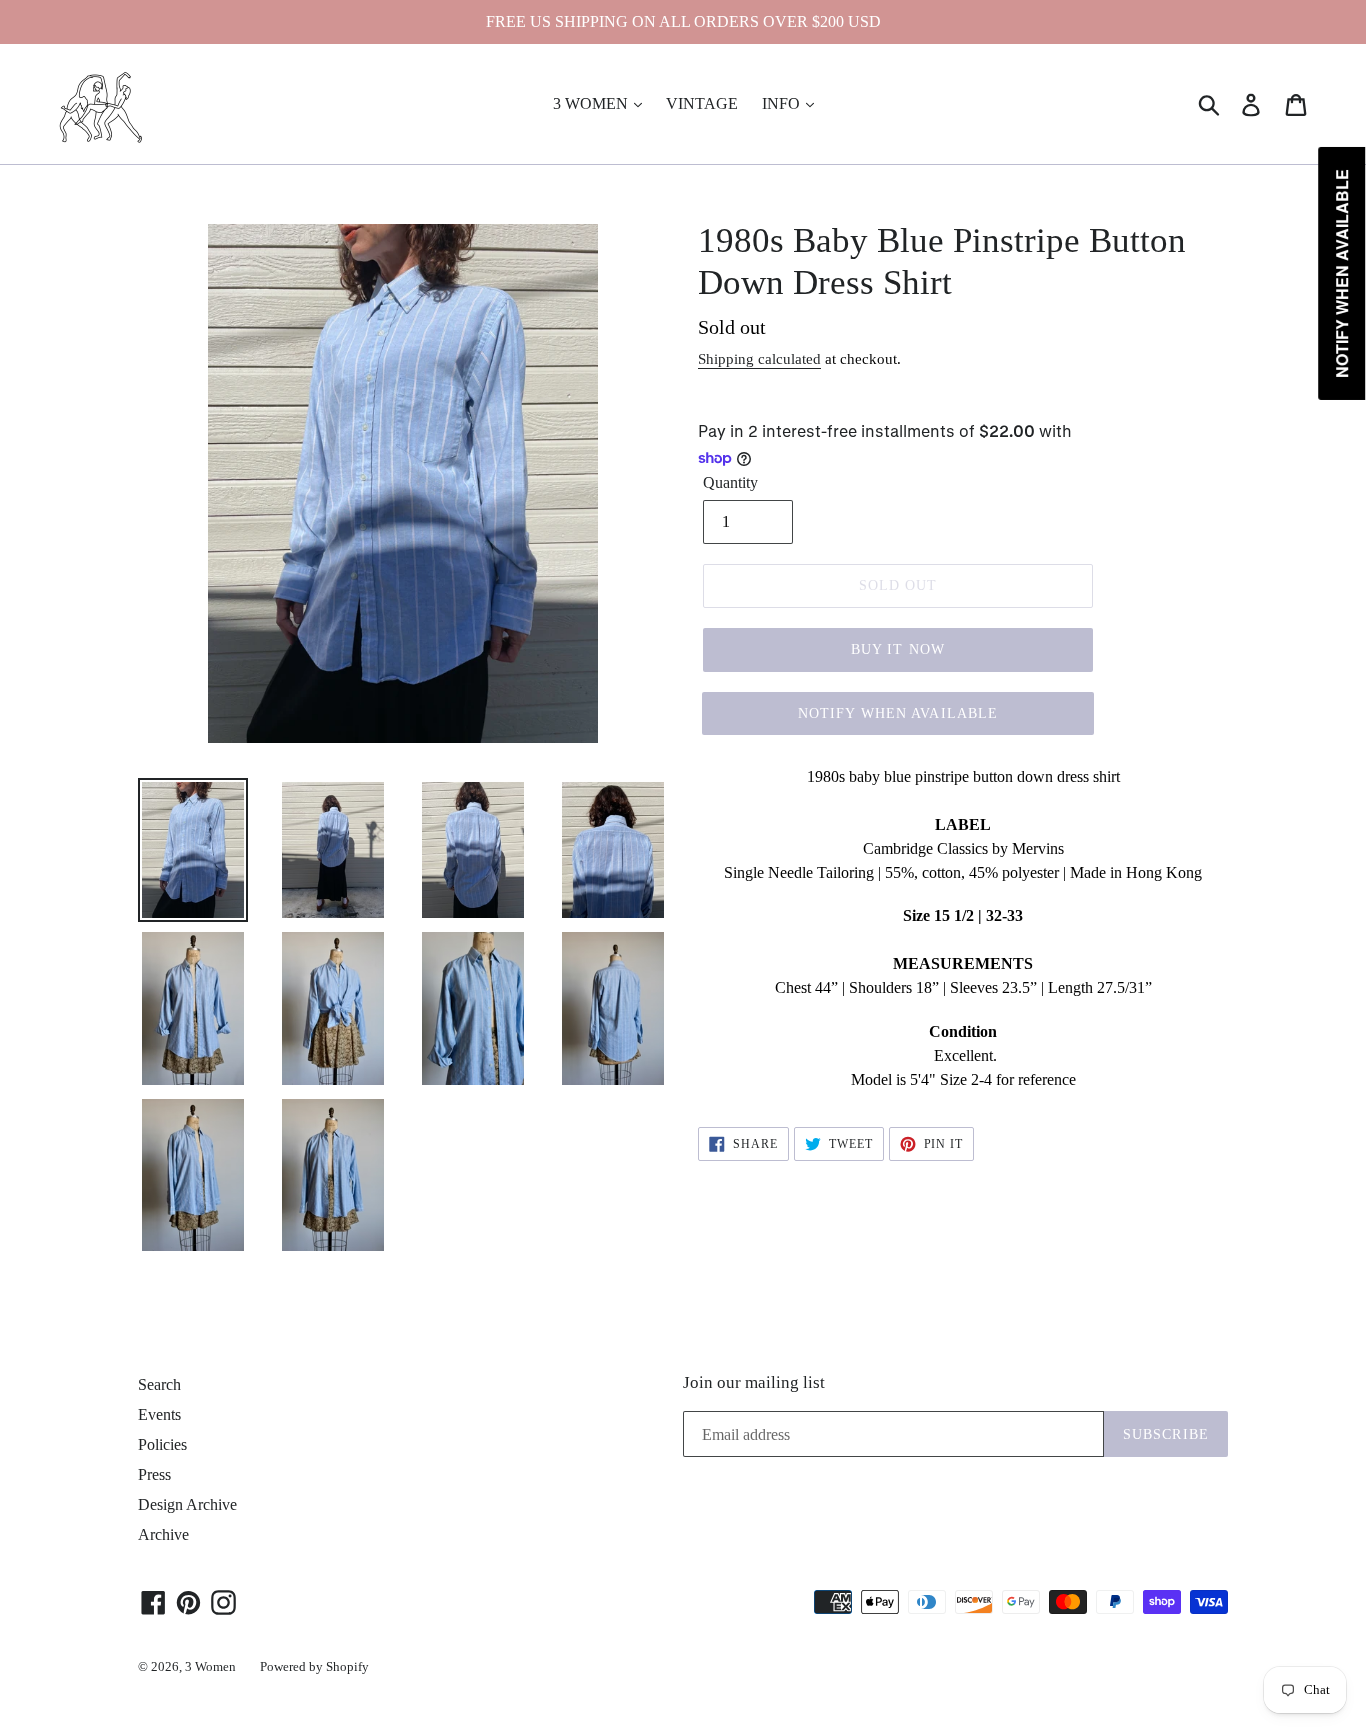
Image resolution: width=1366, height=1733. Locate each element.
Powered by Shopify (314, 1666)
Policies (162, 1444)
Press (154, 1474)
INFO (783, 103)
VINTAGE (702, 103)
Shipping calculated (759, 359)
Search (159, 1384)
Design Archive (187, 1504)
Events (159, 1414)
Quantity (730, 482)
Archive (163, 1534)
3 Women (210, 1666)
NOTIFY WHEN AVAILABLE (898, 713)
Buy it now (898, 649)
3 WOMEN (592, 103)
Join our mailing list (754, 1382)
